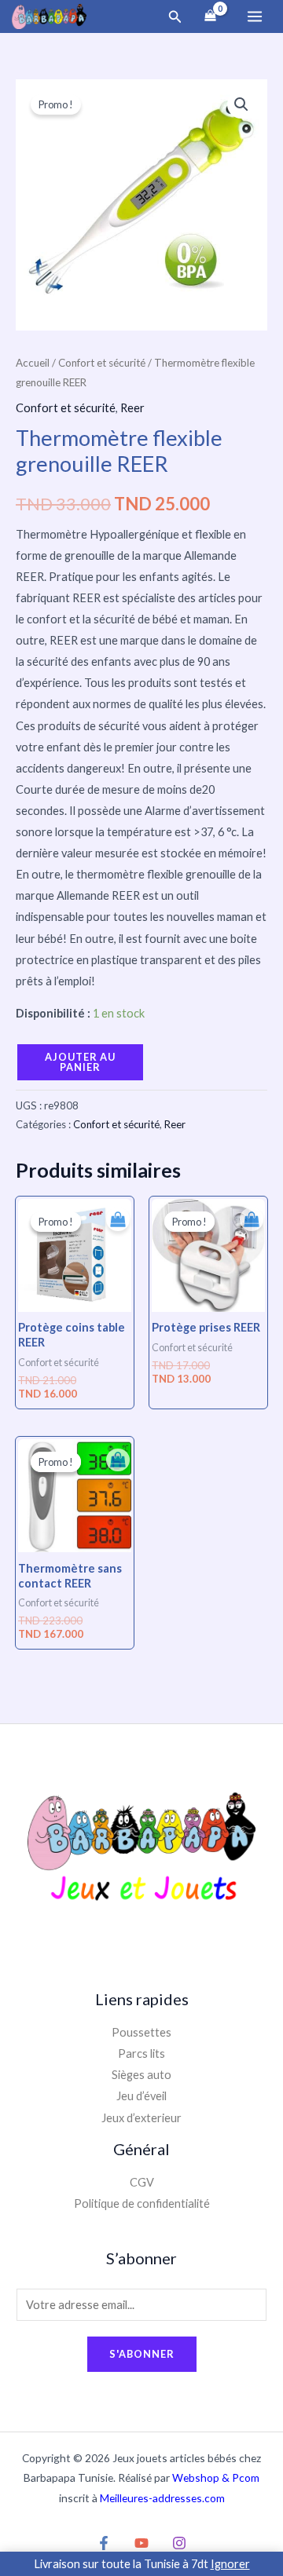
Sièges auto (141, 2075)
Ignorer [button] (230, 2564)
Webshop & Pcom (216, 2477)
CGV (142, 2182)
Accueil (33, 363)
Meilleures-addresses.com (162, 2498)
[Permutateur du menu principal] (255, 16)
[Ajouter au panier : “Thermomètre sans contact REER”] (114, 1456)
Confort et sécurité (102, 363)
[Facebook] (104, 2543)
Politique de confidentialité (142, 2203)
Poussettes (141, 2032)
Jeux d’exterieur (141, 2118)
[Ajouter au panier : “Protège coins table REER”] (114, 1215)
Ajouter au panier (80, 1062)
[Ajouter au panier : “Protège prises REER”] (248, 1215)
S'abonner (142, 2354)
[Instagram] (179, 2543)
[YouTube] (141, 2543)
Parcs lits (141, 2053)
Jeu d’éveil (141, 2096)
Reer (132, 408)
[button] (175, 17)
